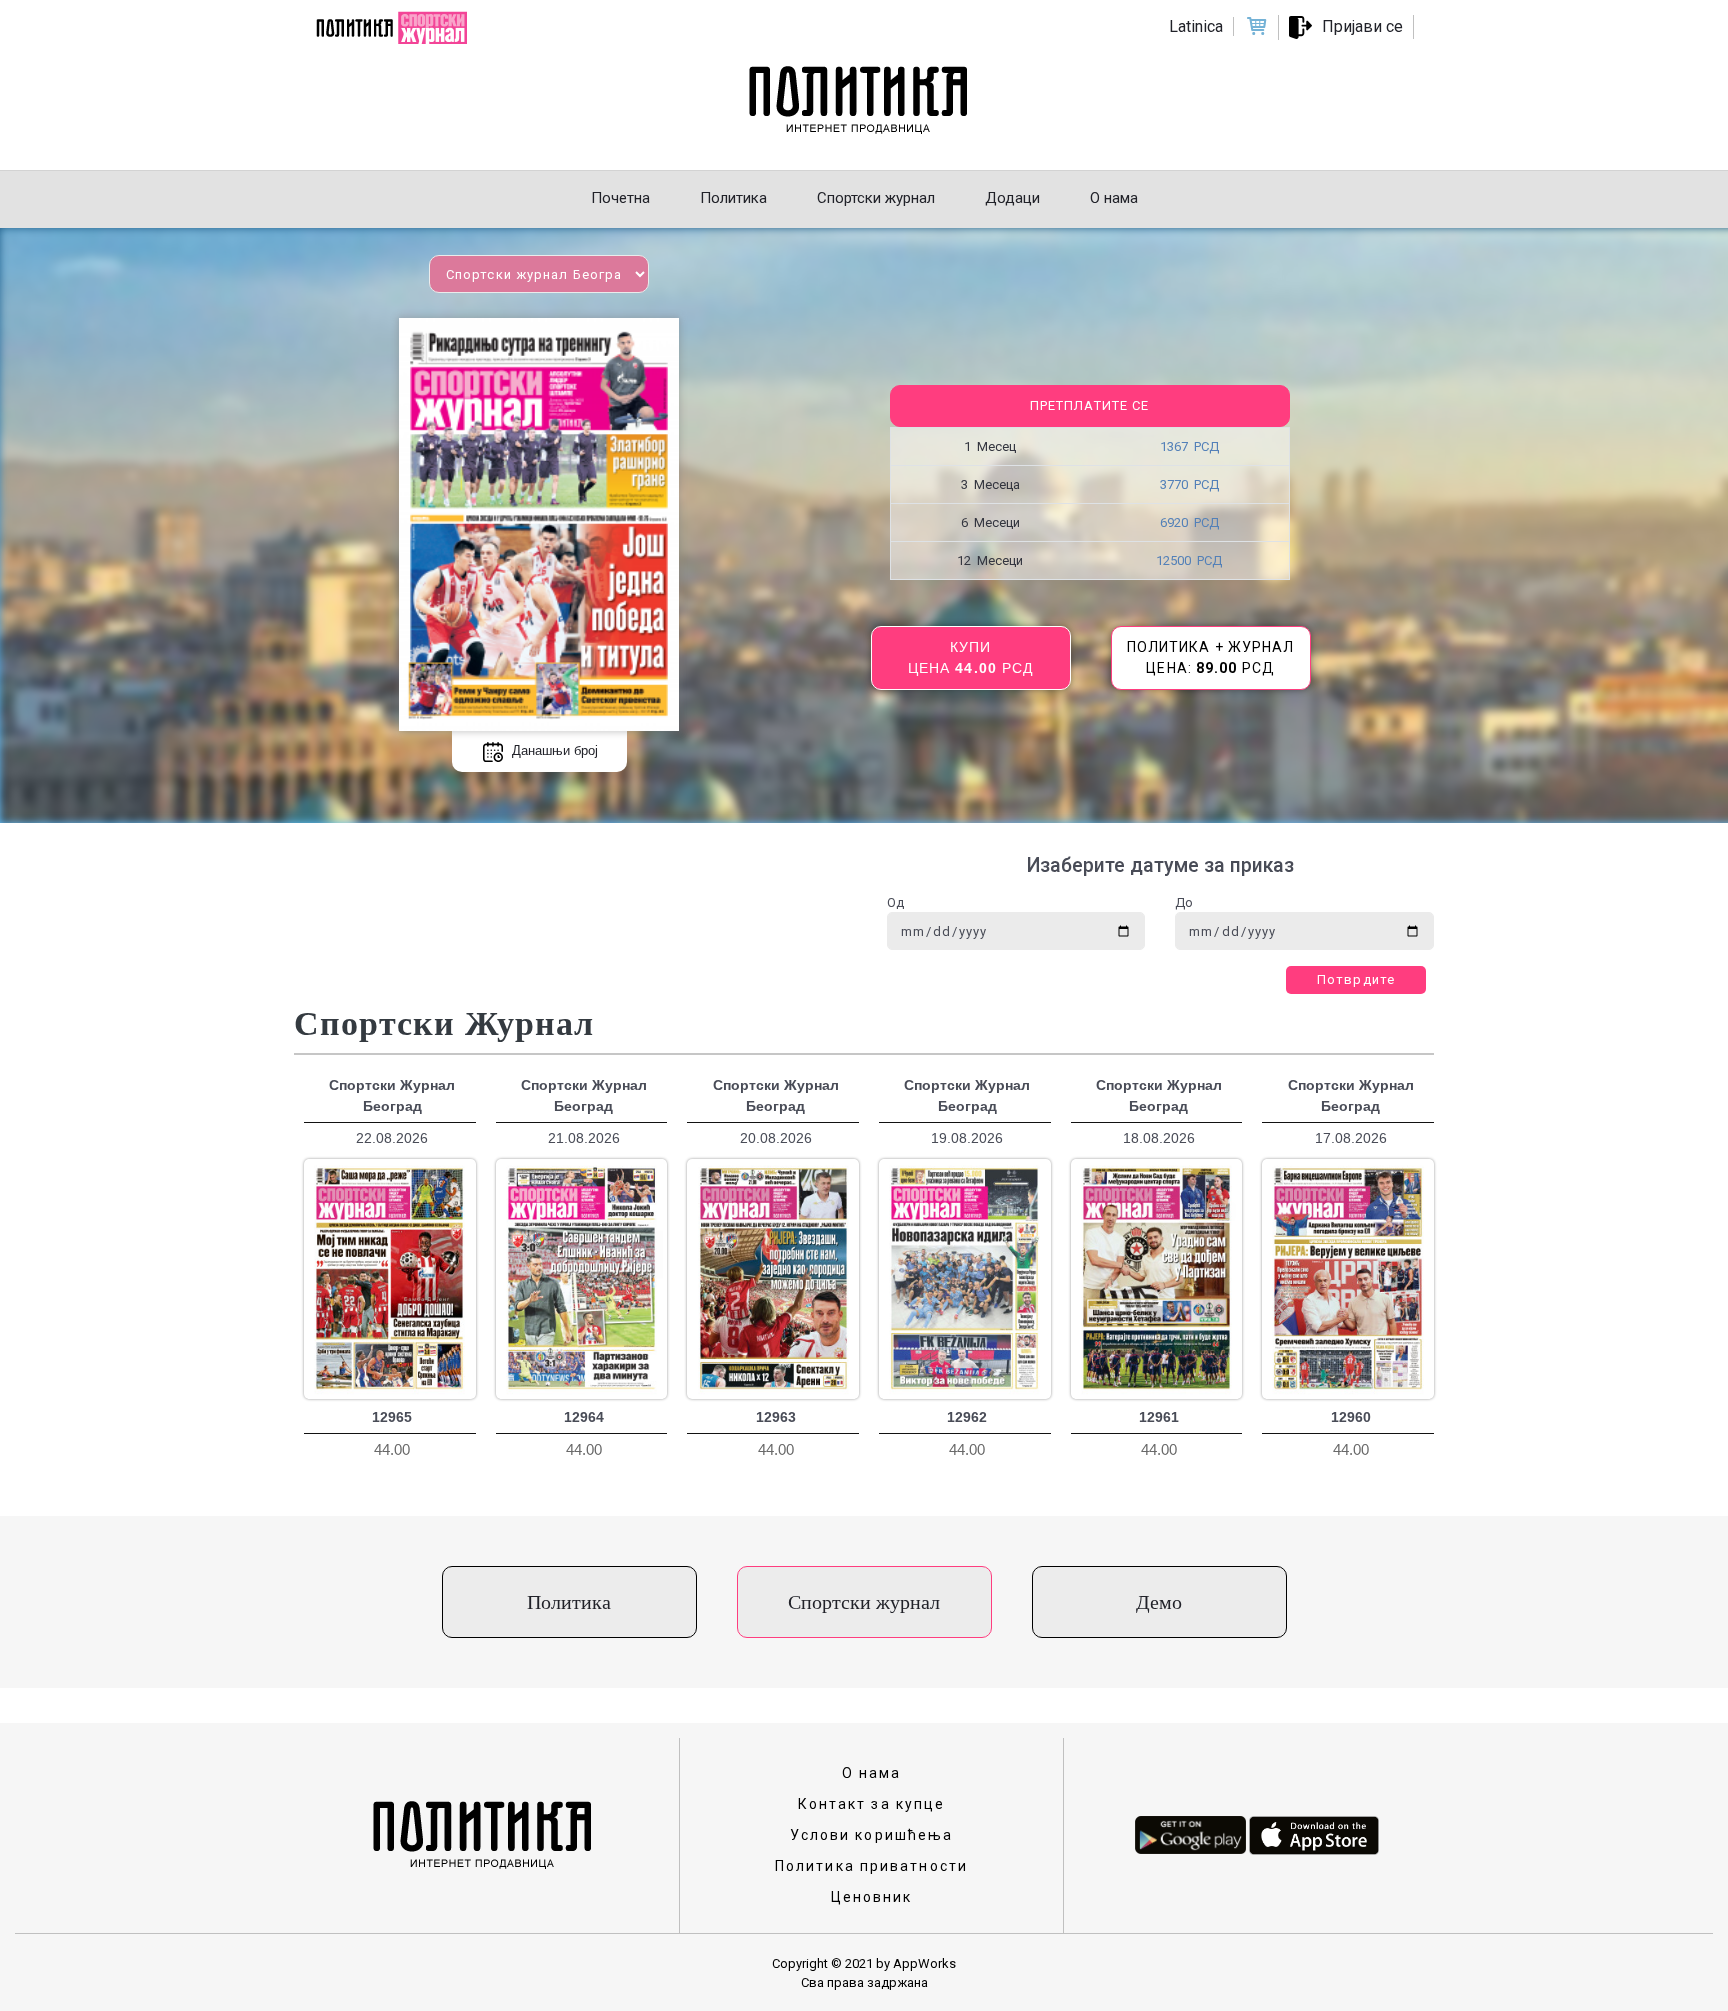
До (1184, 902)
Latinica (1196, 26)
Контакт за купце (872, 1804)
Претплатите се (1089, 405)
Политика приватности (871, 1866)
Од (895, 902)
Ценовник (872, 1897)
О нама (872, 1773)
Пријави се (1362, 26)
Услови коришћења (872, 1835)
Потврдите (1356, 979)
